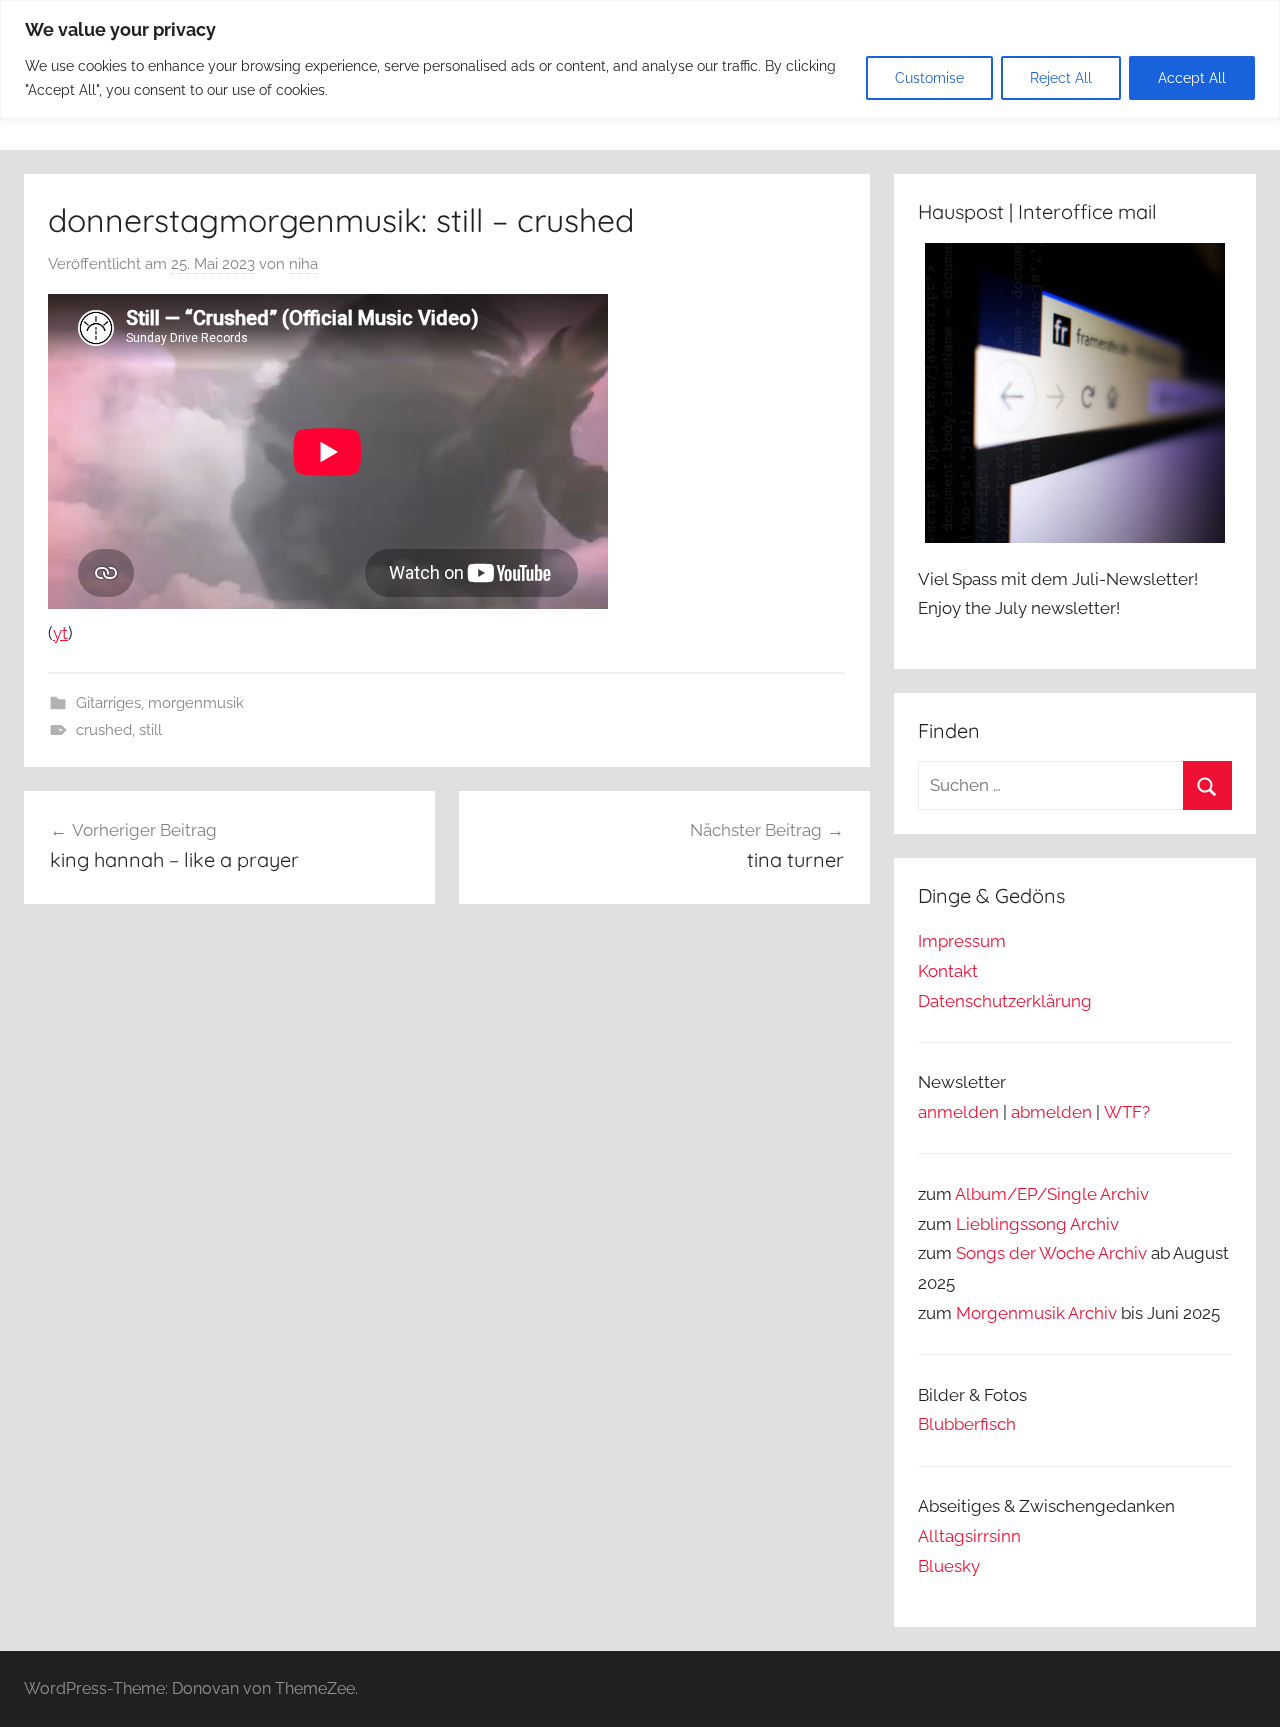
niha (303, 264)
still (150, 730)
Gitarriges (108, 703)
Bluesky (949, 1566)
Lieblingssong (1011, 1224)
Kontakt (948, 971)
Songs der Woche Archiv (1051, 1253)
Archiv (1094, 1224)
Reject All (1061, 78)
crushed (104, 730)
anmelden (958, 1112)
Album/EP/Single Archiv (1052, 1194)
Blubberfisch (967, 1424)
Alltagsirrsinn (969, 1536)
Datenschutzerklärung (1005, 1001)
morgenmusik (196, 703)
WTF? (1127, 1112)
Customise (929, 78)
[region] (640, 59)
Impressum (962, 941)
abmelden (1051, 1112)
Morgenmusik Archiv (1036, 1313)
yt (60, 633)
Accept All (1192, 78)
